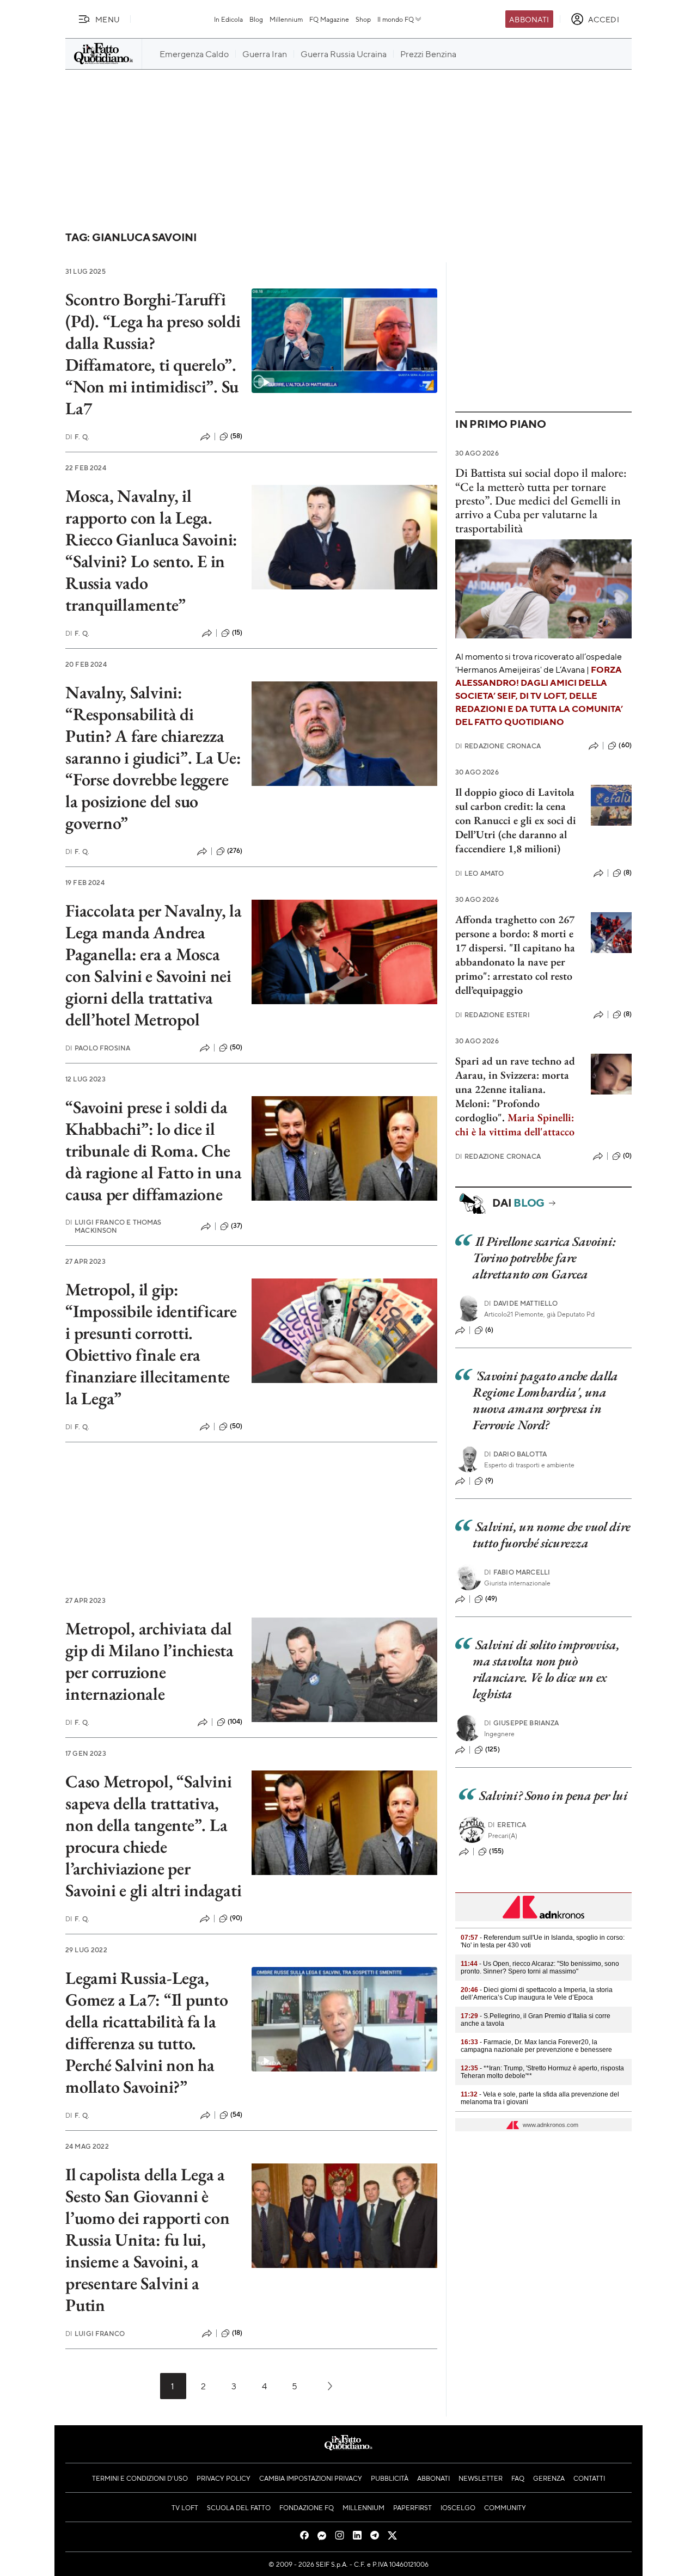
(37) (237, 1226)
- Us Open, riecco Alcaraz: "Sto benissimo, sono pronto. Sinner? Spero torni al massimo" (540, 1968)
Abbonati (529, 19)
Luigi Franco (95, 2334)
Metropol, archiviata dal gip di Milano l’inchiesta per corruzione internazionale (149, 1661)
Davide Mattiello (521, 1303)
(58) (237, 436)
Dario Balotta (515, 1454)
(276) (235, 851)
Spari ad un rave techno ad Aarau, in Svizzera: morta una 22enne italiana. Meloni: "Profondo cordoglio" (515, 1089)
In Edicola (228, 19)
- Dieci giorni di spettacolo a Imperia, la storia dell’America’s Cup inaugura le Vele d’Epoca (537, 1994)
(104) (235, 1722)
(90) (236, 1918)
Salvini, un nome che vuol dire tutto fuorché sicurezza (552, 1535)
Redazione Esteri (493, 1015)
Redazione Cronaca (498, 746)
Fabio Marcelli (517, 1572)
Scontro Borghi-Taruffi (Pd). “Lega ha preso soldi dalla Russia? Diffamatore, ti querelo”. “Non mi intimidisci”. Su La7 (153, 354)
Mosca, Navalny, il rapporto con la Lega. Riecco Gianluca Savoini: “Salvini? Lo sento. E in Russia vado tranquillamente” (151, 550)
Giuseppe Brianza (522, 1723)
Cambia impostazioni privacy (311, 2478)
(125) (493, 1749)
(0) (627, 1155)
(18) (237, 2333)
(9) (489, 1480)
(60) (625, 745)
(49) (491, 1599)
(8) (628, 872)
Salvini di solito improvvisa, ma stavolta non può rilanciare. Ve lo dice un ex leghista (546, 1669)
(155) (496, 1851)
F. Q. (77, 437)
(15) (237, 632)
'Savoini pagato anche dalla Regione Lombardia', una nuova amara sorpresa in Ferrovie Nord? (545, 1400)
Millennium (286, 19)
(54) (237, 2114)
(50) (236, 1047)
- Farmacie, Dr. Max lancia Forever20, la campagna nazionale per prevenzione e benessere (536, 2046)
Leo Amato (480, 873)
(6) (489, 1330)
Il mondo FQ (396, 19)
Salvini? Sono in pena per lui (554, 1795)
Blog (256, 19)
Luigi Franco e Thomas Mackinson (114, 1226)
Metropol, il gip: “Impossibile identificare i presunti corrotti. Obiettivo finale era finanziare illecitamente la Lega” (151, 1344)
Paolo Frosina (98, 1048)
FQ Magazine (329, 19)
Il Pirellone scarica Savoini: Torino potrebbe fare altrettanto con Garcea (544, 1258)
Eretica (507, 1825)
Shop (363, 19)
